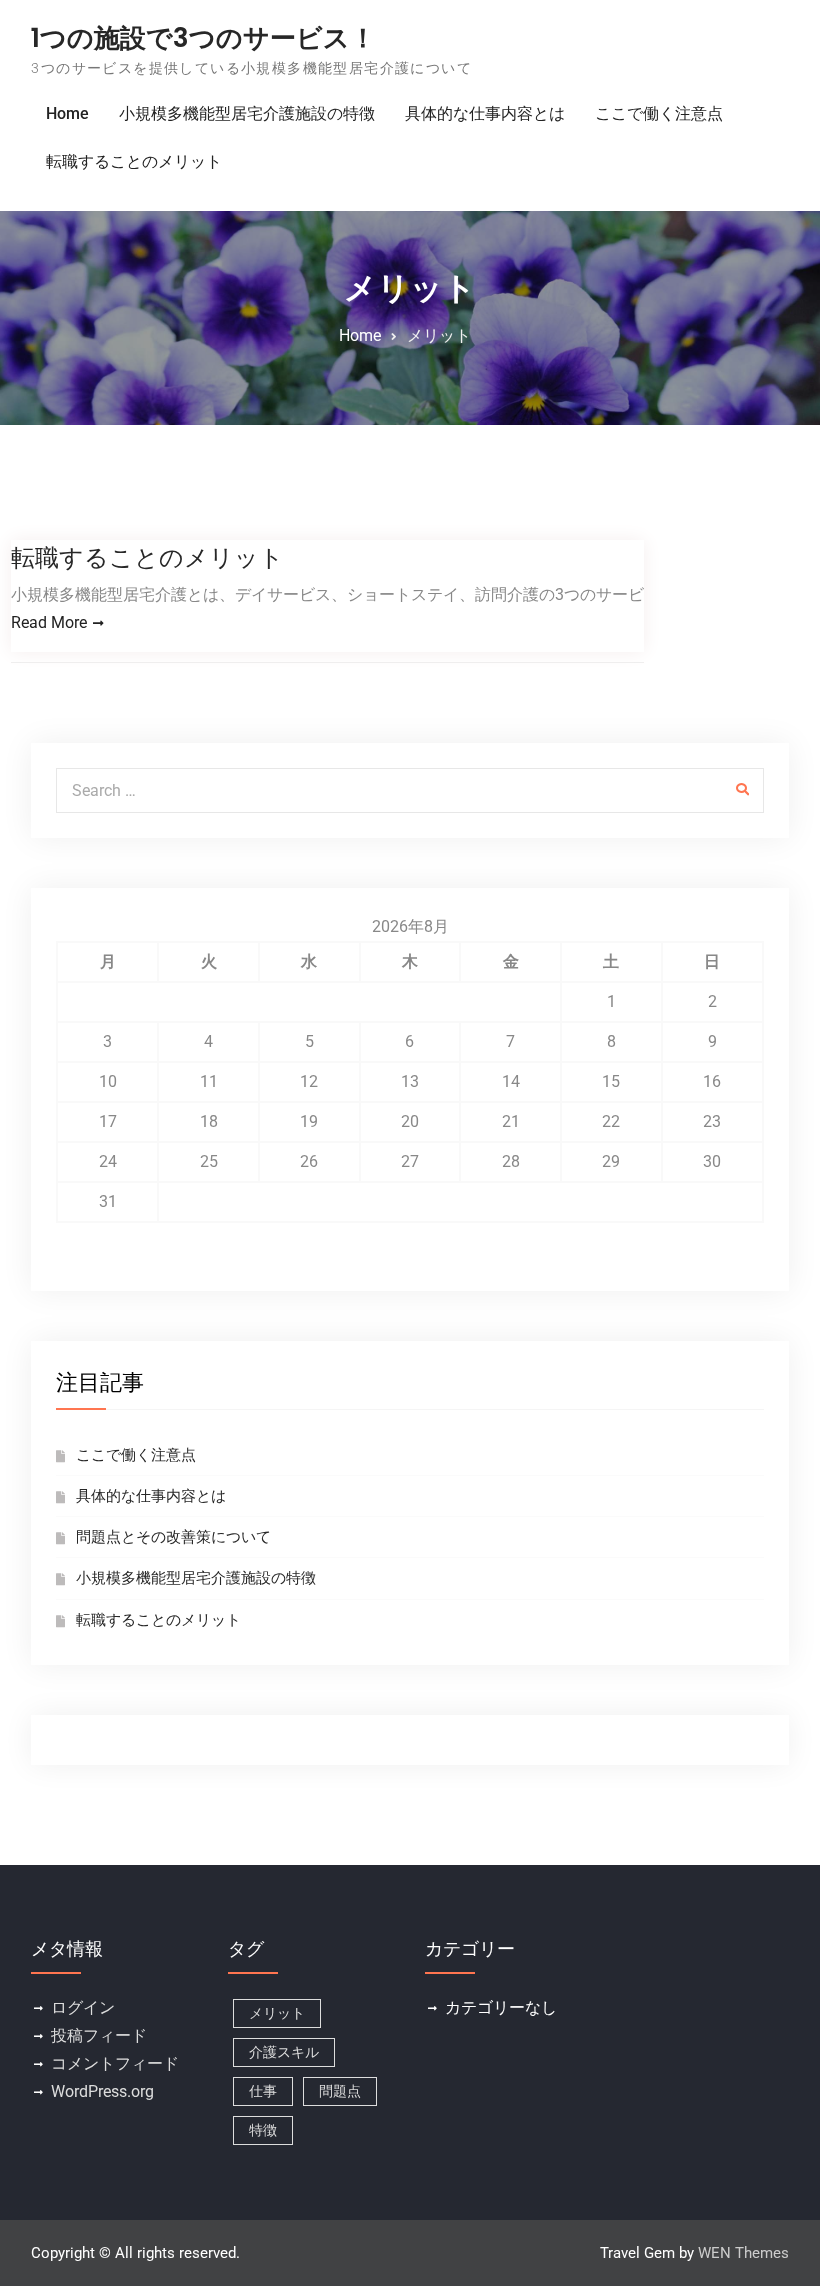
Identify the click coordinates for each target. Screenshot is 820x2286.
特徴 (263, 2130)
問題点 (340, 2091)
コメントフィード (115, 2063)
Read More (49, 622)
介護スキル (284, 2052)
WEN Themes (743, 2253)
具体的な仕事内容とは (485, 113)
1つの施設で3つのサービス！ (203, 38)
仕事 (263, 2091)
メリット (277, 2013)
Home (67, 113)
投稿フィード (99, 2035)
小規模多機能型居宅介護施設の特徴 (247, 113)
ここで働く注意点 (659, 113)
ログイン (83, 2007)
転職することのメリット (134, 161)
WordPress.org (102, 2091)
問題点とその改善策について (173, 1537)
